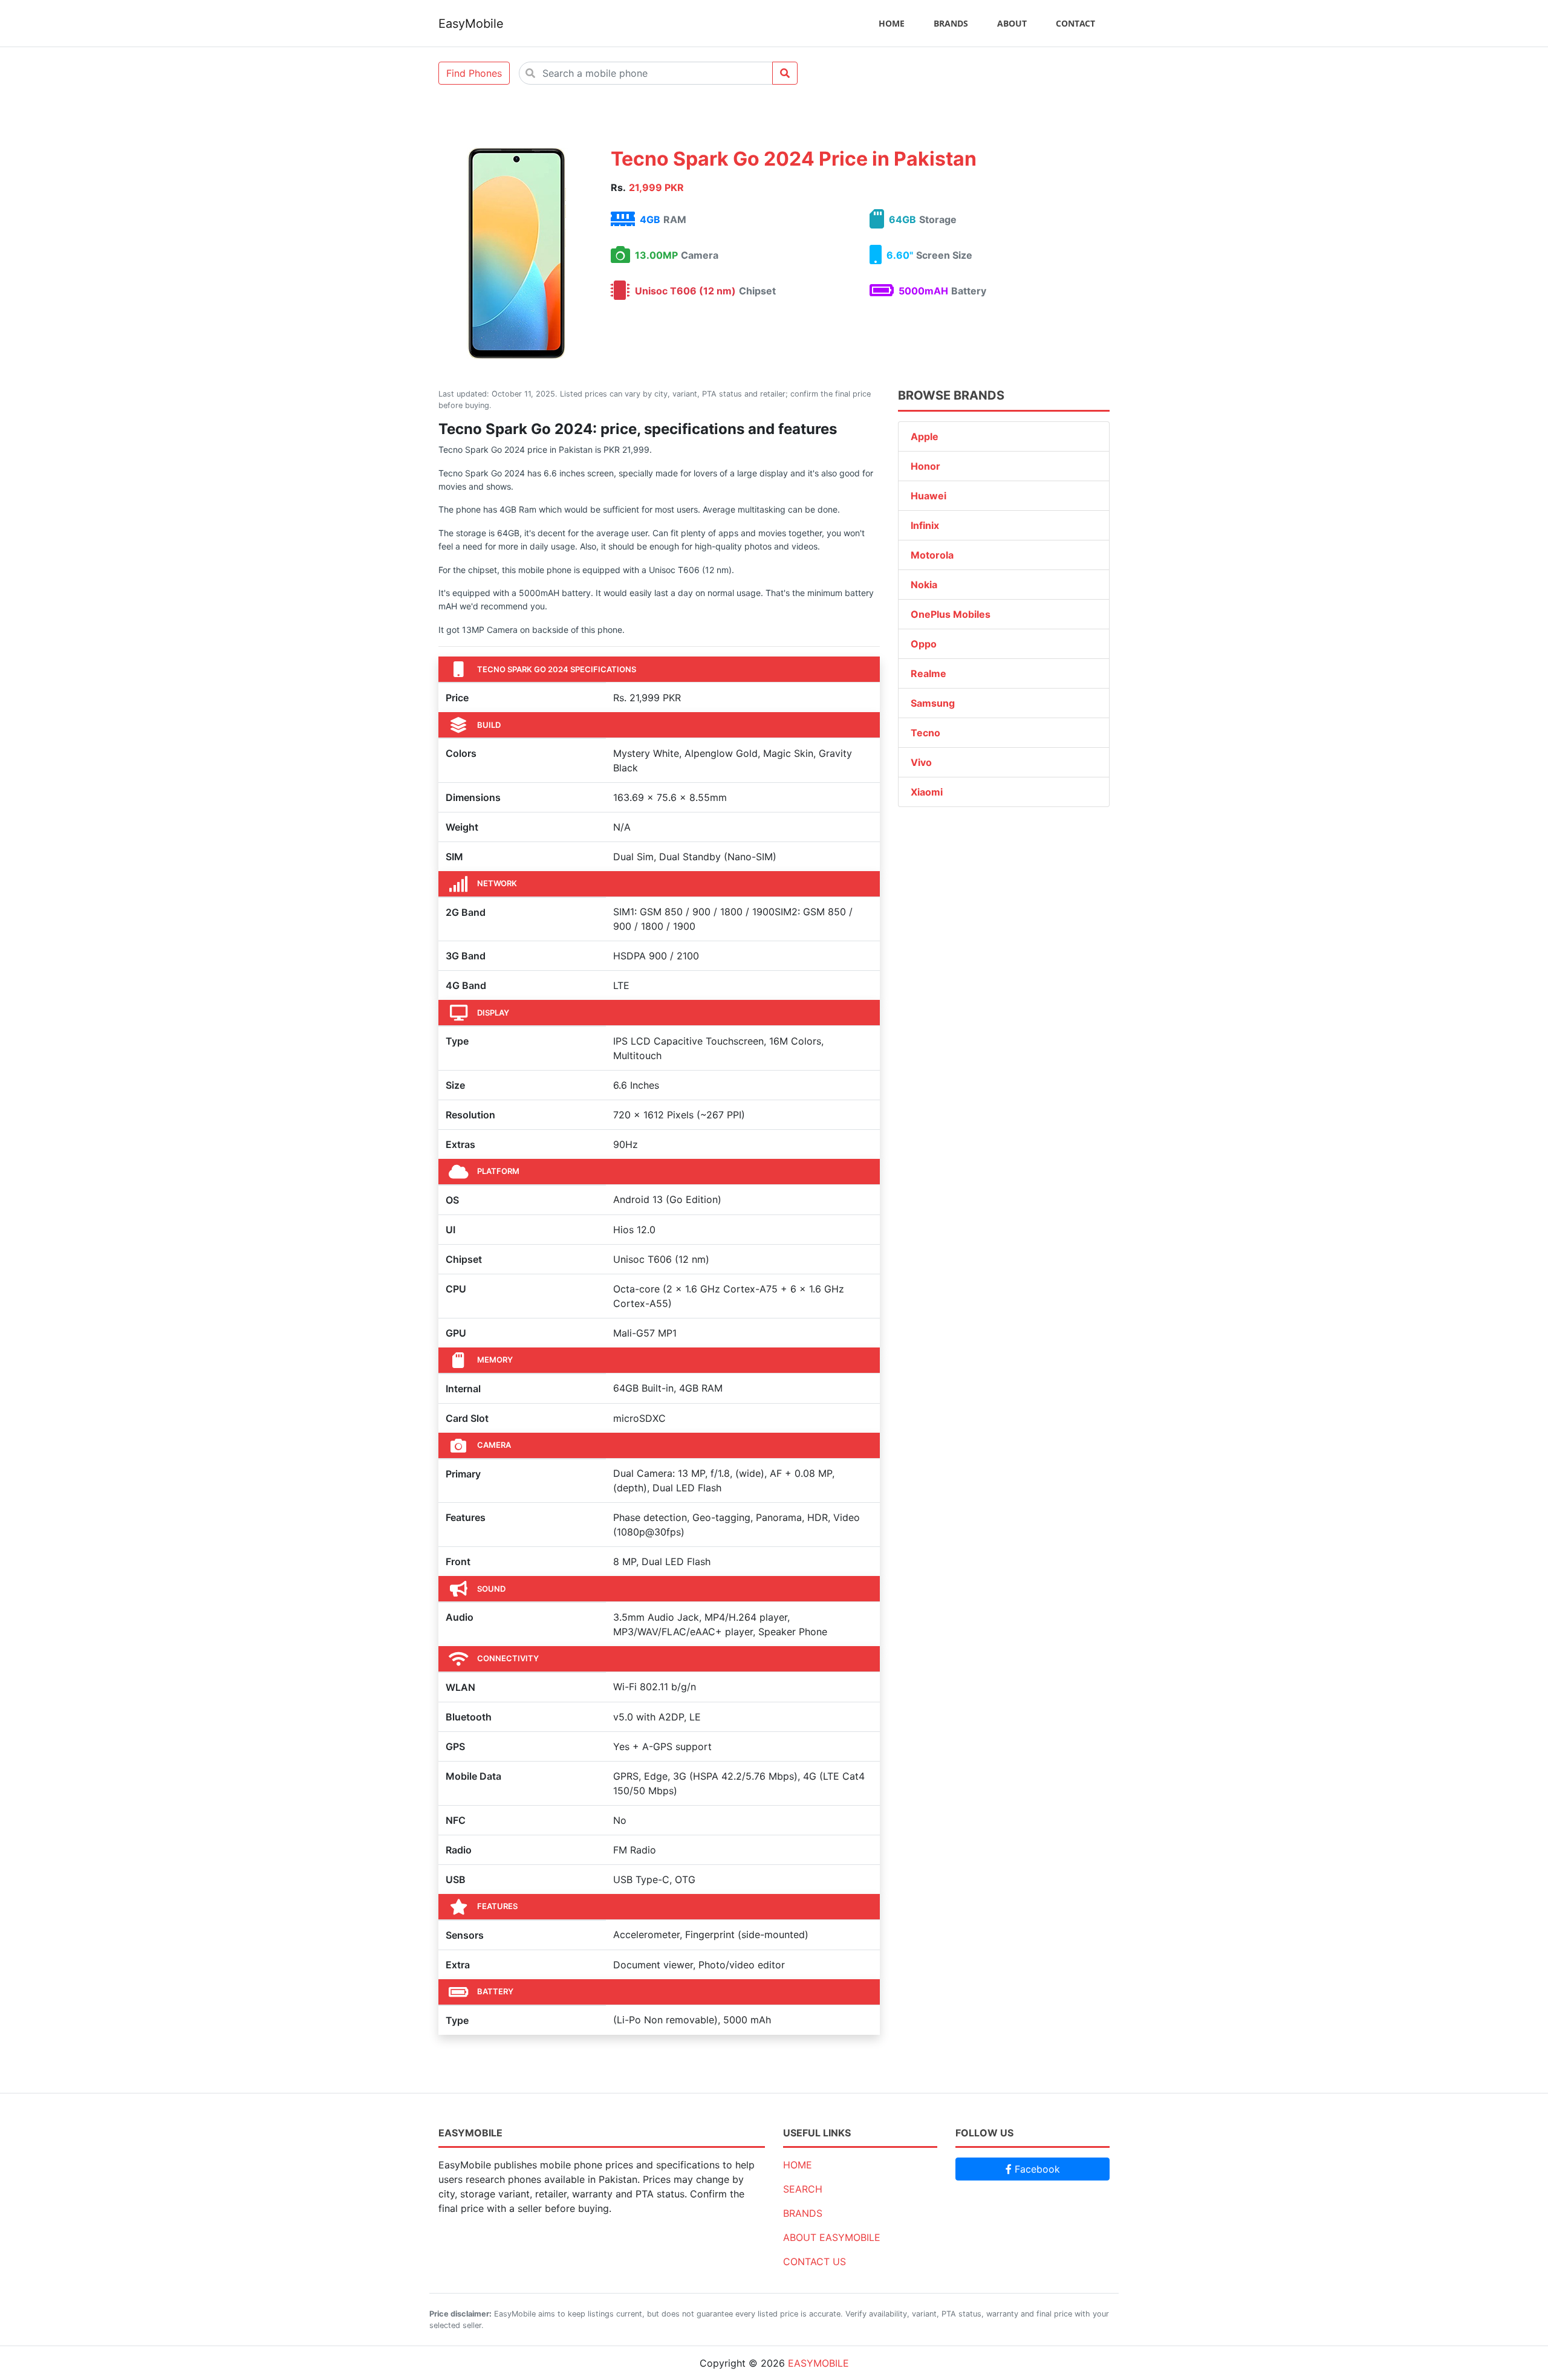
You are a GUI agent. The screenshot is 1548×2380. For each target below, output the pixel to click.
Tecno (925, 733)
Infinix (925, 525)
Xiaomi (927, 792)
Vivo (921, 762)
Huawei (928, 496)
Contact (1075, 23)
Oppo (924, 644)
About (1012, 23)
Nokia (924, 585)
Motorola (932, 555)
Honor (925, 466)
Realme (928, 673)
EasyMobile (471, 24)
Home (892, 23)
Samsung (933, 703)
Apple (925, 436)
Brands (951, 23)
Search (803, 2189)
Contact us (815, 2262)
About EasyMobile (832, 2237)
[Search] (785, 73)
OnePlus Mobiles (951, 614)
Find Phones (474, 73)
